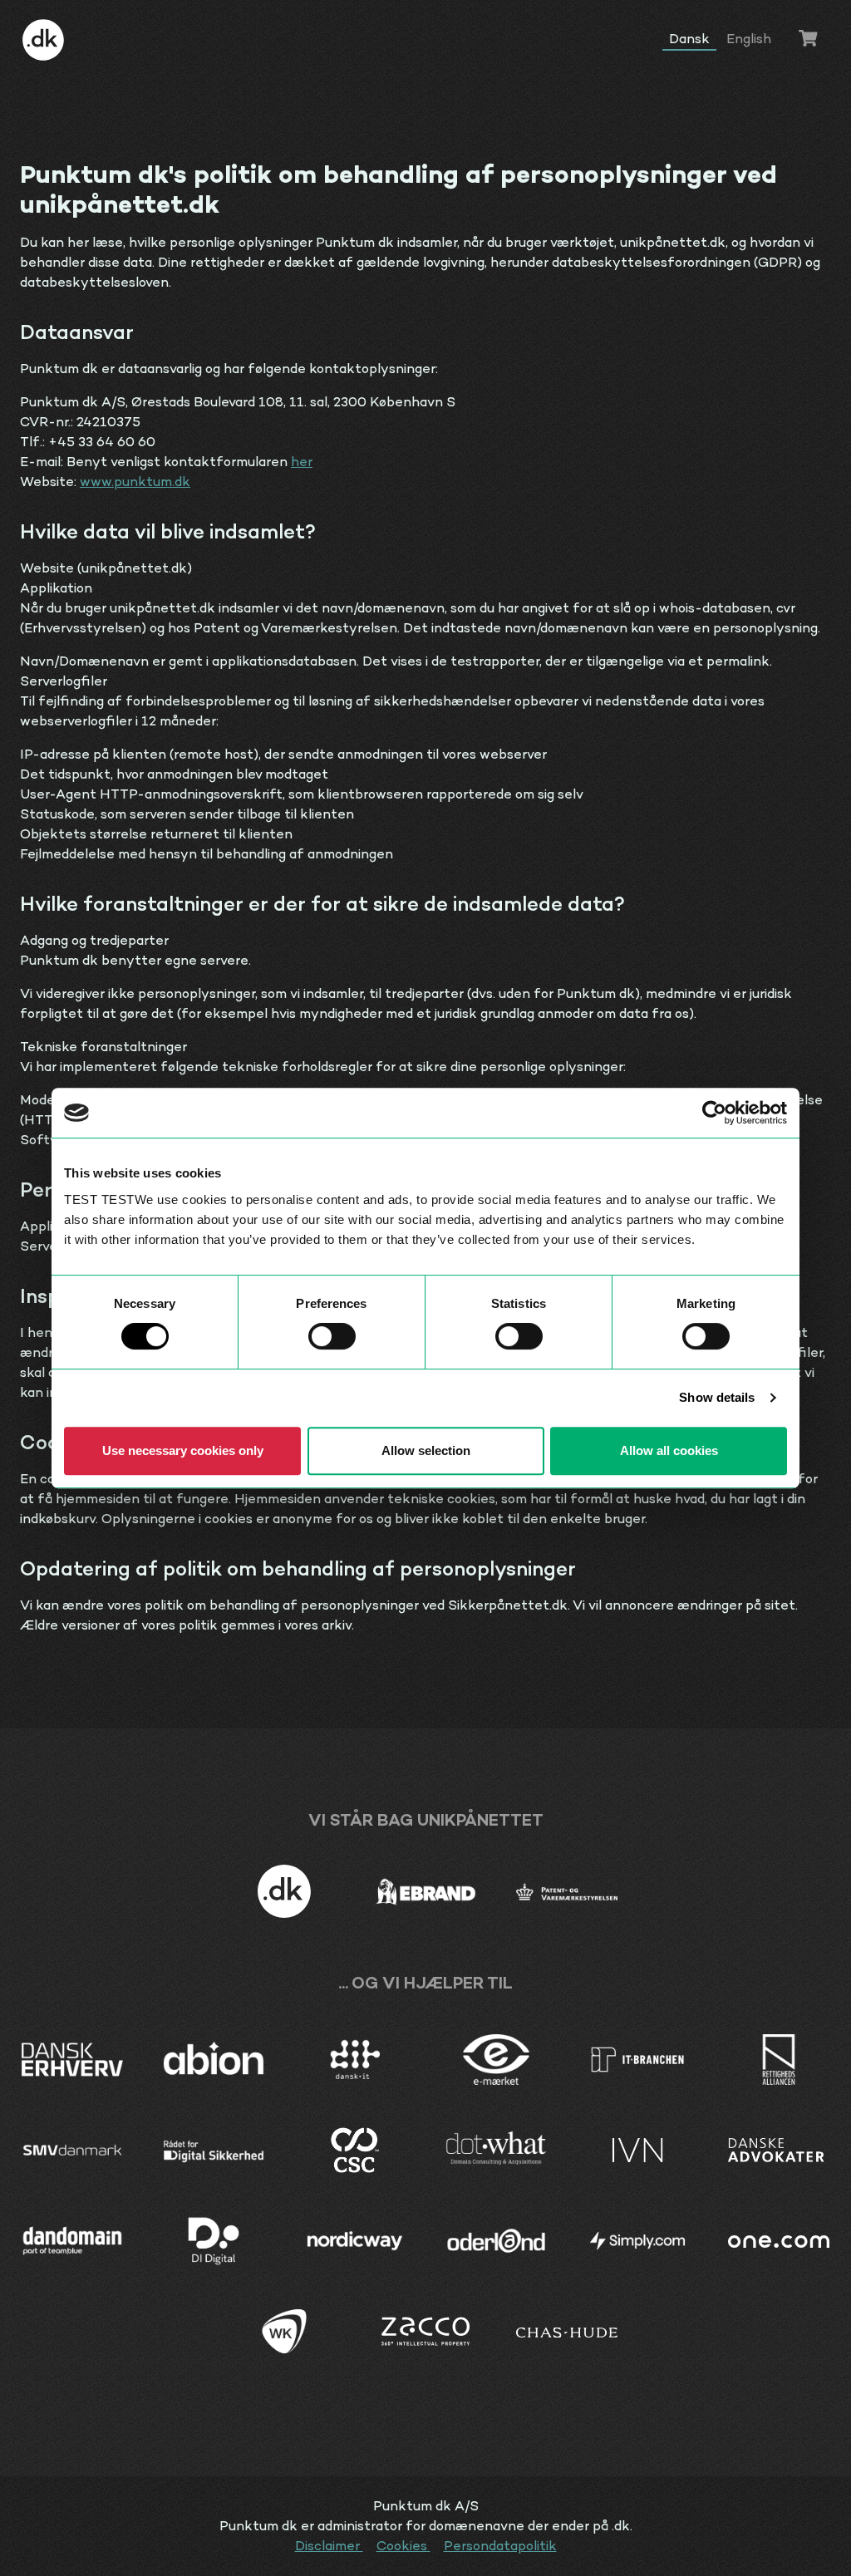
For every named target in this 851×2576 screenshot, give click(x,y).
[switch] (332, 1336)
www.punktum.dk (135, 482)
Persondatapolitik (500, 2546)
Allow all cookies (669, 1450)
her (302, 462)
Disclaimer (329, 2546)
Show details (717, 1397)
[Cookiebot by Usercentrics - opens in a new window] (714, 1113)
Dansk (689, 39)
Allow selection (426, 1450)
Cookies (403, 2546)
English (749, 39)
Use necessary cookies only (183, 1450)
